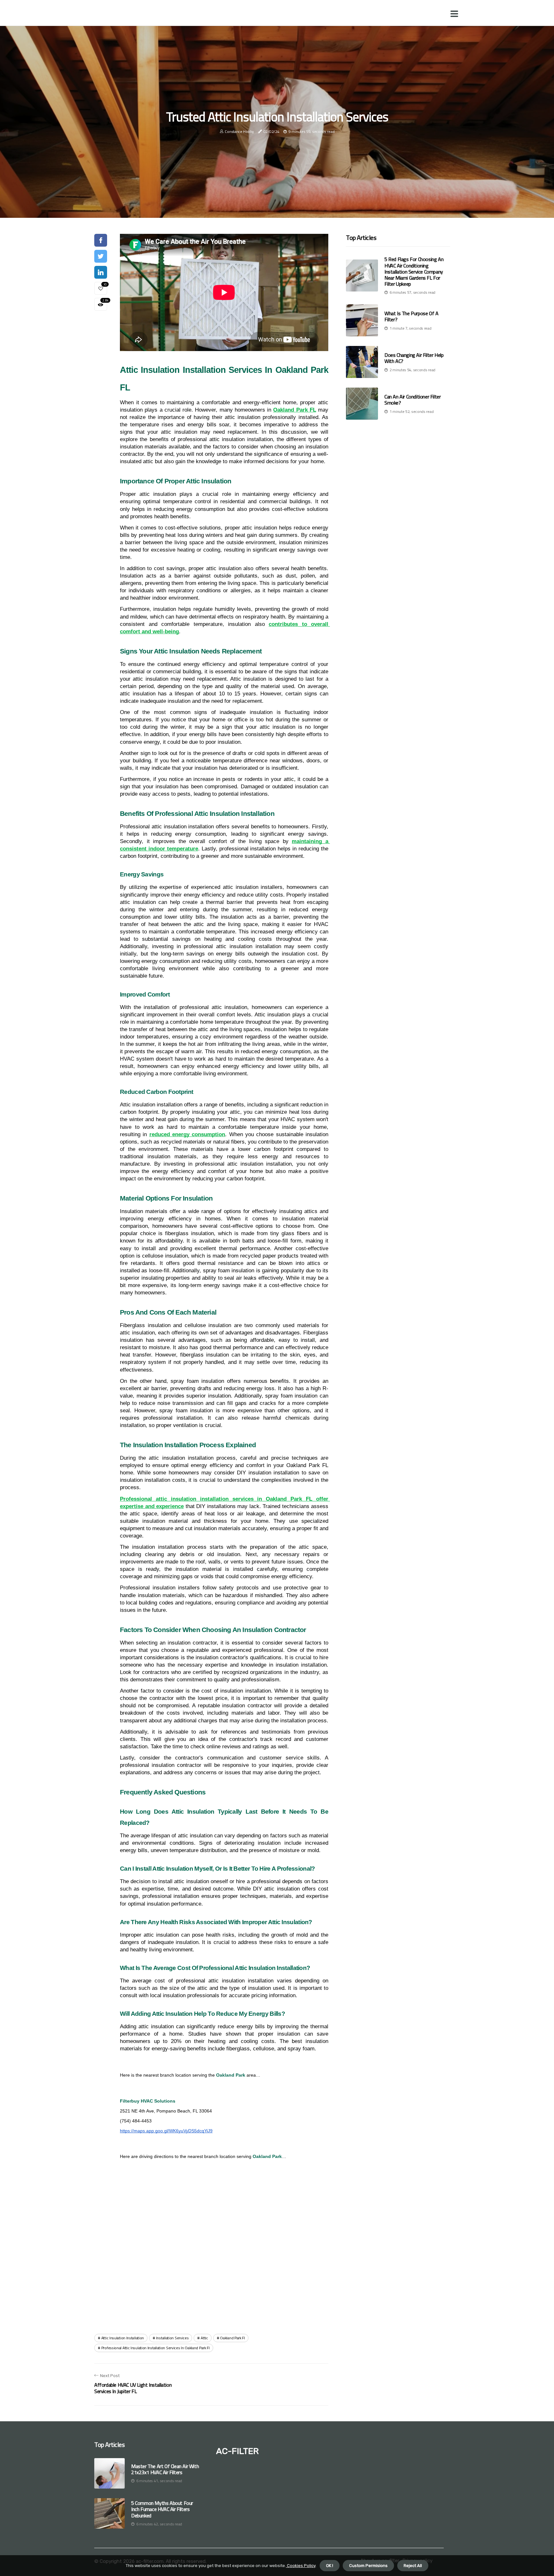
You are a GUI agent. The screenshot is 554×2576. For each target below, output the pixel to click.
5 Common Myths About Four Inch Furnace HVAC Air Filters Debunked (162, 2509)
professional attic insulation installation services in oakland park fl (155, 2348)
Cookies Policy (301, 2566)
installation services (172, 2338)
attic (204, 2338)
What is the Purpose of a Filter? (411, 316)
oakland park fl (232, 2338)
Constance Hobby (239, 131)
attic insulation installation (123, 2338)
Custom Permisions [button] (368, 2566)
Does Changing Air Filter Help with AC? (414, 358)
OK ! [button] (330, 2566)
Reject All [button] (413, 2566)
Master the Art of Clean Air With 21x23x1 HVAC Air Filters (165, 2469)
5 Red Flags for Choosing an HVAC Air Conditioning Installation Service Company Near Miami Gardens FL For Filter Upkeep (414, 271)
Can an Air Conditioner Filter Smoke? (412, 400)
